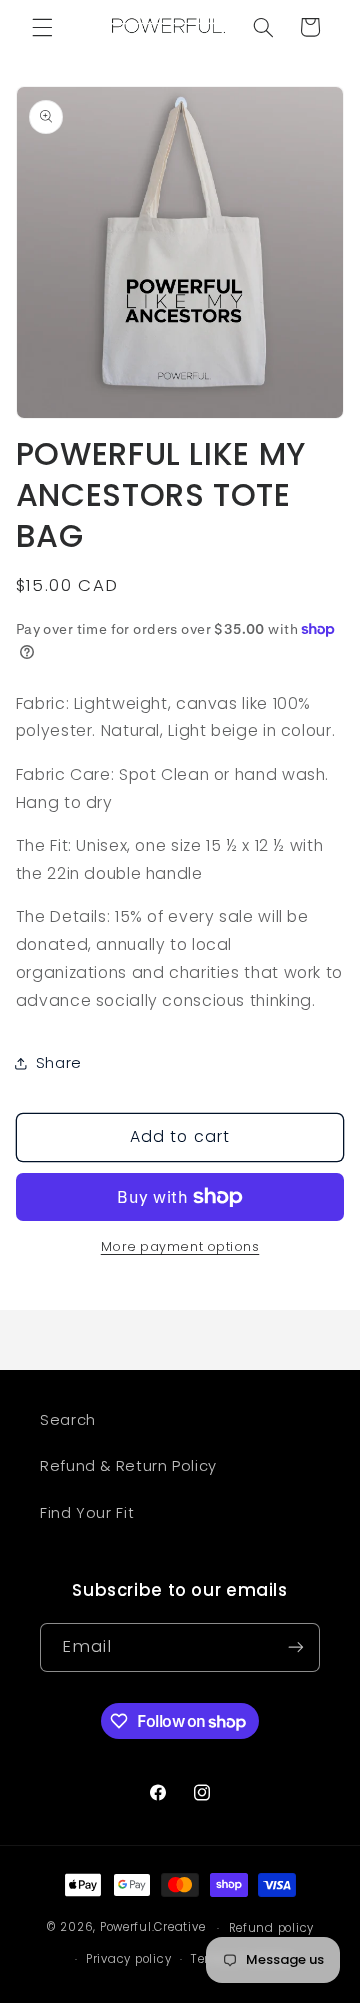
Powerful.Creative (153, 1928)
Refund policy (272, 1928)
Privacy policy (128, 1959)
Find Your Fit (87, 1513)
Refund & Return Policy (128, 1466)
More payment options (180, 1246)
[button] (42, 27)
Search (68, 1420)
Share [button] (59, 1063)
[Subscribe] (296, 1647)
